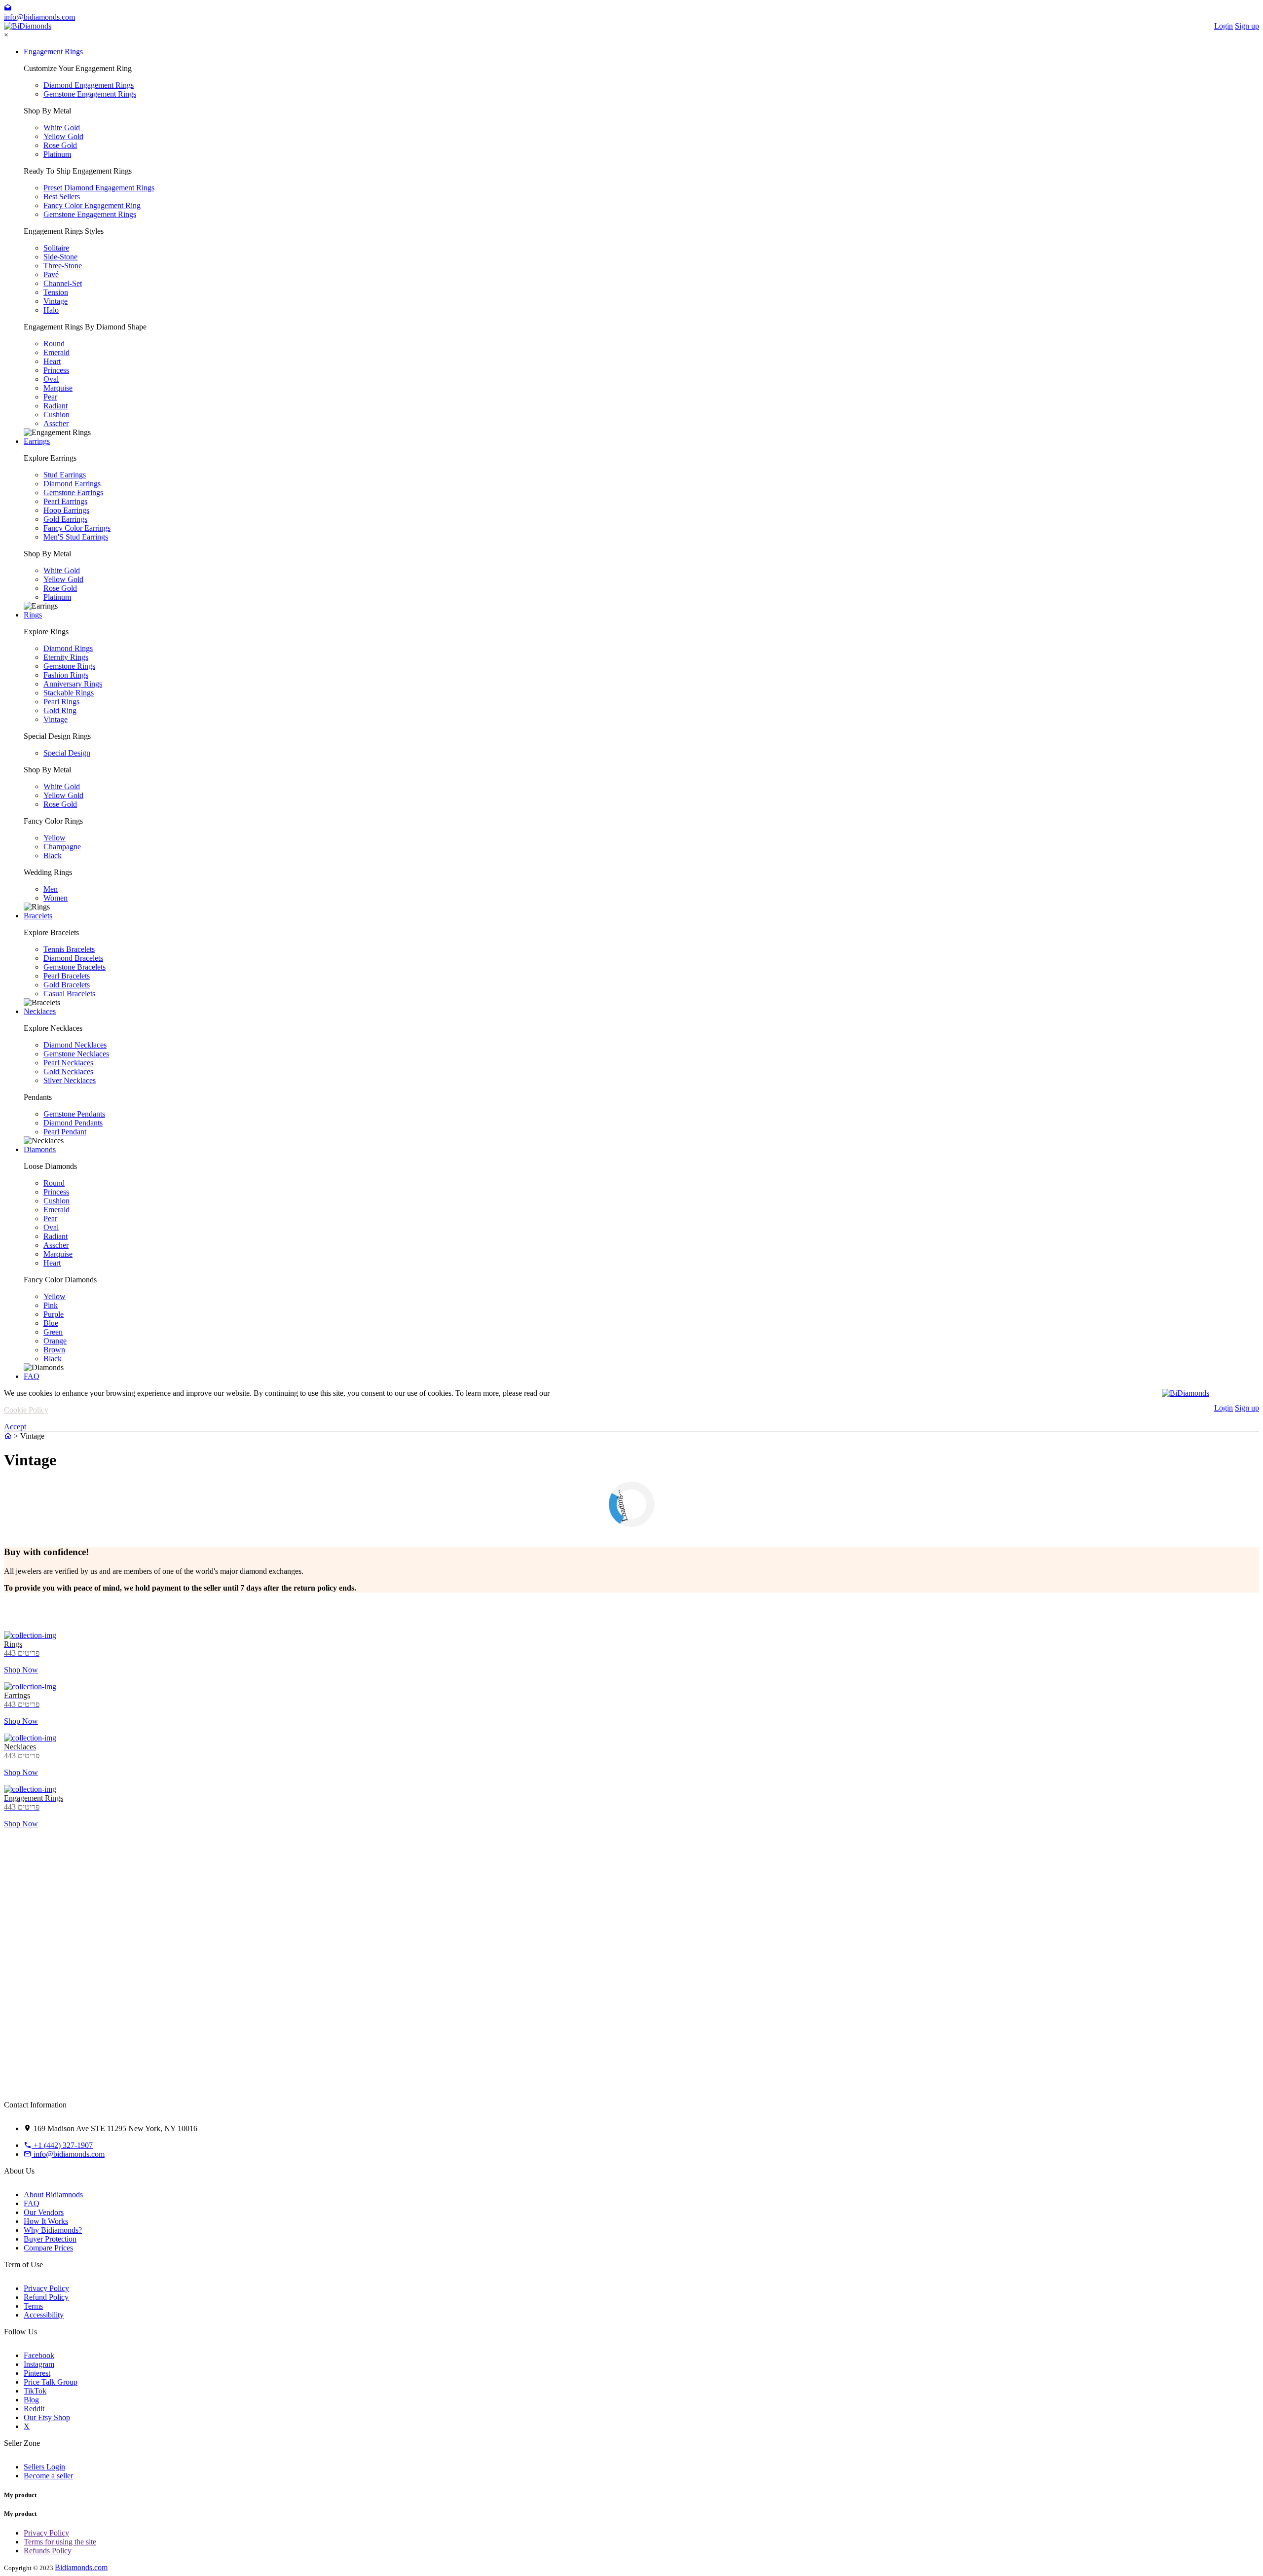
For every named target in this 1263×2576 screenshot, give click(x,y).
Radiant (56, 406)
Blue (51, 1323)
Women (56, 898)
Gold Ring (60, 710)
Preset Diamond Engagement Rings (99, 188)
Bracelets (38, 916)
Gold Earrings (65, 519)
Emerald (56, 352)
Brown (54, 1350)
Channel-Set (63, 283)
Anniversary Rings (73, 684)
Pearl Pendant (65, 1132)
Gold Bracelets (67, 985)
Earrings (37, 441)
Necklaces (40, 1011)
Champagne (62, 847)
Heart (52, 361)
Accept (15, 1427)
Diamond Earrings (72, 484)
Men (51, 889)
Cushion (56, 415)
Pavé (51, 274)
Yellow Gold (63, 136)
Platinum (57, 154)
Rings (33, 615)
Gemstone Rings (69, 666)
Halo (51, 310)
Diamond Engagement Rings (89, 85)
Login (1224, 26)
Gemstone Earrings (73, 492)
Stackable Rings (69, 693)
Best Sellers (62, 197)
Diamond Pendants (73, 1123)
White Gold (62, 127)
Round (54, 344)
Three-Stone (63, 266)
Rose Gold (60, 145)
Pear (50, 397)
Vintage (56, 301)
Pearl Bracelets (67, 976)
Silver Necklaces (70, 1080)
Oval (51, 379)
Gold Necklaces (68, 1071)
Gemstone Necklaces (76, 1054)
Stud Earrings (65, 475)
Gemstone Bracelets (74, 967)
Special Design (67, 753)
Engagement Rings (53, 52)
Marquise (58, 388)
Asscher (56, 423)
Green (53, 1332)
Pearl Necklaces (68, 1063)
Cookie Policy (26, 1410)
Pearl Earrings (65, 501)
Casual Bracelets (69, 994)
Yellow (55, 838)
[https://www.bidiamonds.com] (8, 1436)
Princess (56, 370)
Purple (54, 1314)
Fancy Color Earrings (77, 528)
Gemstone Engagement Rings (90, 94)
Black (53, 855)
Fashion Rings (66, 675)
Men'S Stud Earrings (76, 537)
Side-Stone (60, 257)
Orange (55, 1341)
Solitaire (56, 248)
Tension (56, 292)
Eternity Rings (66, 657)
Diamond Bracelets (73, 958)
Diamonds (40, 1149)
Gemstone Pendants (74, 1114)
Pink (51, 1305)
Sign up (1247, 26)
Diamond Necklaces (75, 1045)
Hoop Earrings (66, 510)
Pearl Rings (61, 702)
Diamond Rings (68, 648)
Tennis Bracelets (69, 949)
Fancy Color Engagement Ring (92, 205)
